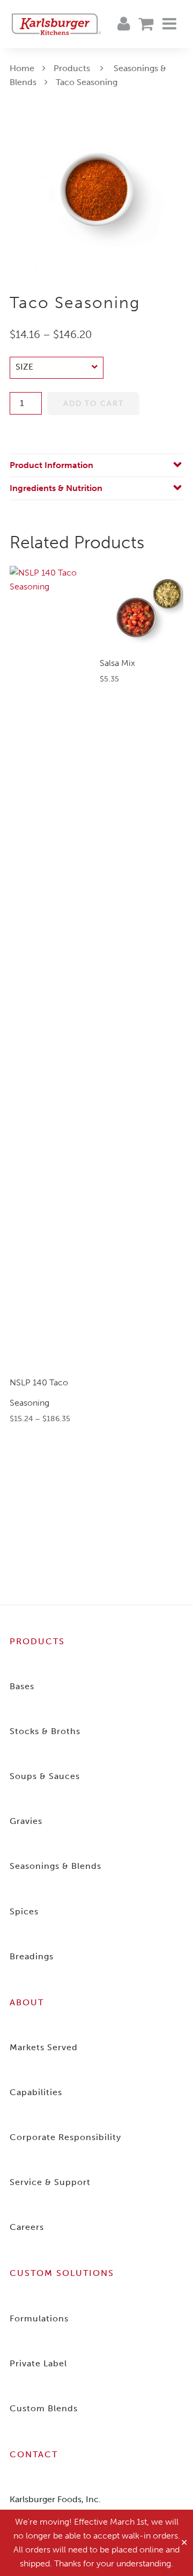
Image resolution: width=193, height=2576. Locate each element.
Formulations (39, 2318)
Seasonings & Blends (55, 1866)
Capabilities (36, 2092)
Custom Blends (44, 2408)
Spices (24, 1911)
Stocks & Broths (45, 1731)
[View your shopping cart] (146, 24)
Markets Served (44, 2047)
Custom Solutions (62, 2273)
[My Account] (124, 24)
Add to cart (93, 404)
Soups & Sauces (45, 1776)
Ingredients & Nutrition (56, 488)
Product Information (51, 465)
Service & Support (50, 2182)
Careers (27, 2227)
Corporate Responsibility (65, 2137)
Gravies (26, 1821)
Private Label (38, 2363)
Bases (22, 1686)
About (27, 2002)
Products (72, 68)
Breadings (32, 1956)
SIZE (24, 367)
